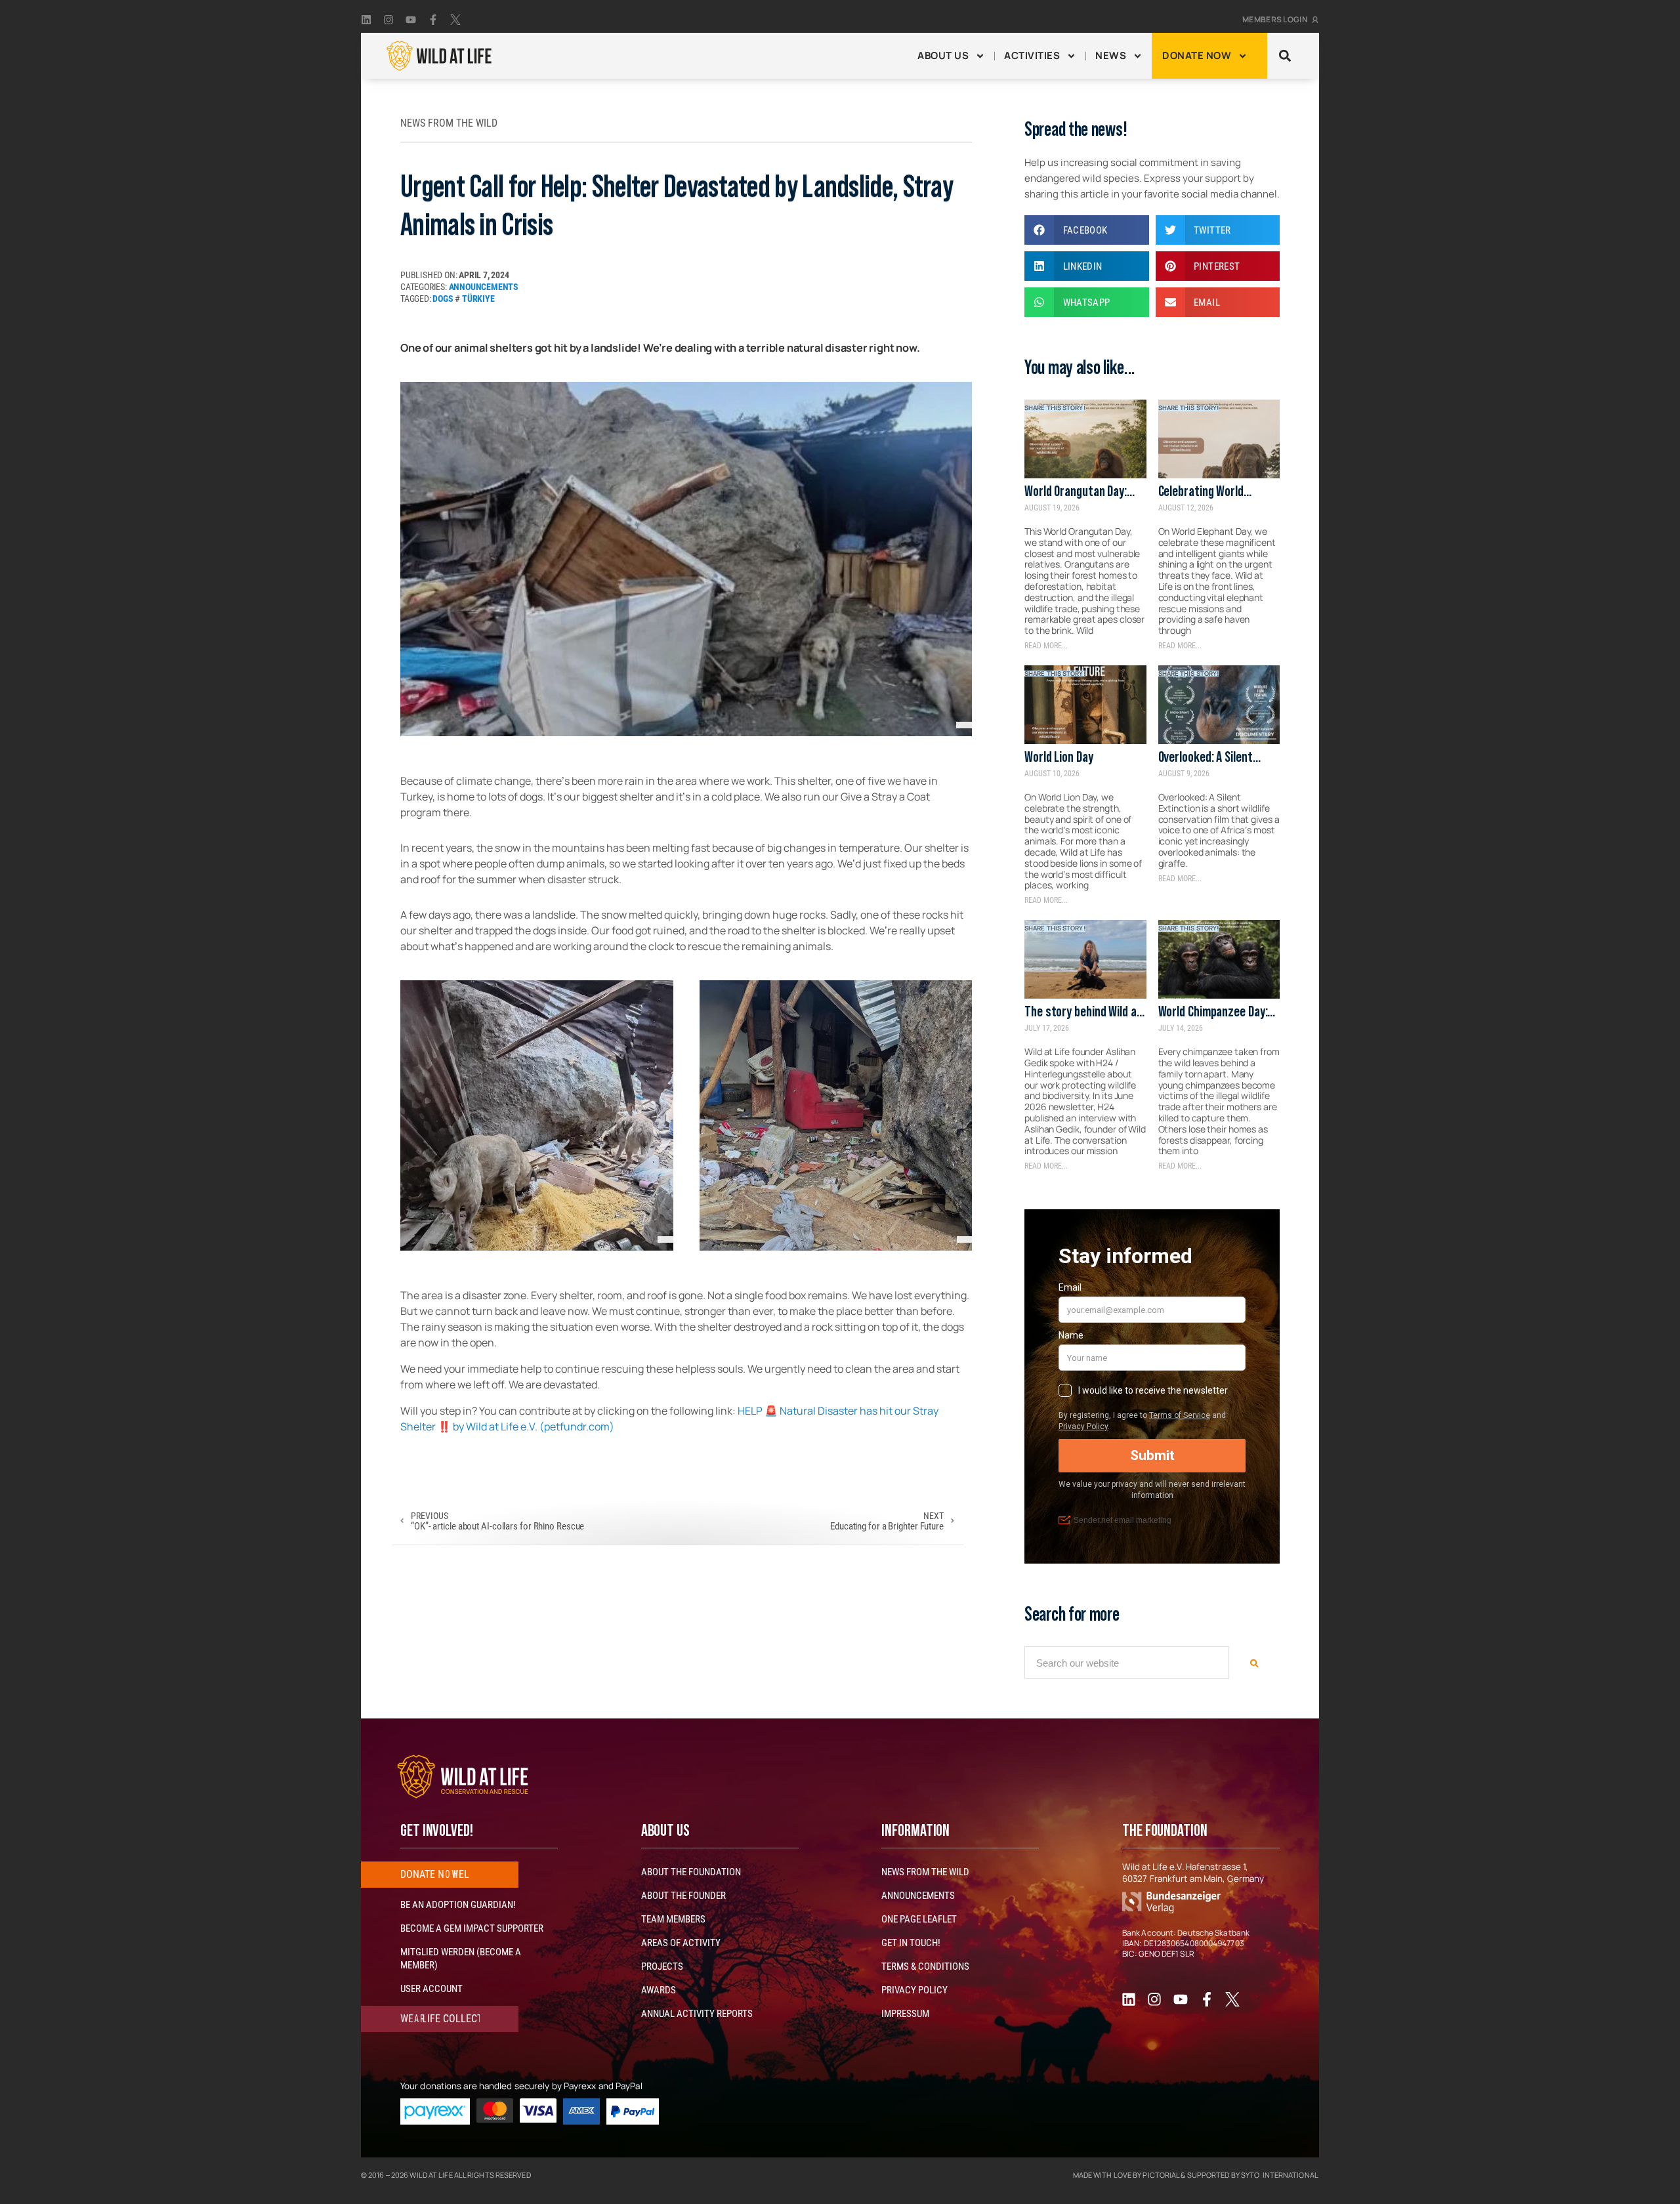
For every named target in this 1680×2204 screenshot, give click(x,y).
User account (431, 1989)
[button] (1285, 56)
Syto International (1279, 2175)
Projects (662, 1966)
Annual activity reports (697, 2014)
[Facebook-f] (433, 20)
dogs (443, 299)
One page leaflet (919, 1919)
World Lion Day (1059, 757)
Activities (1032, 55)
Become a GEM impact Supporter (472, 1928)
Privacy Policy (914, 1990)
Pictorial (1161, 2175)
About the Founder (683, 1896)
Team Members (673, 1919)
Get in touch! (911, 1943)
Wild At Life (431, 2175)
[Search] (1254, 1663)
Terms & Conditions (925, 1966)
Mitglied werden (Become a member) (461, 1959)
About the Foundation (691, 1872)
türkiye (478, 299)
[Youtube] (411, 20)
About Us (943, 55)
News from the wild (925, 1872)
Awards (659, 1990)
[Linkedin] (366, 20)
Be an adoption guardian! (458, 1905)
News (1111, 55)
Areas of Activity (681, 1943)
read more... (1046, 646)
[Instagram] (388, 20)
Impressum (905, 2014)
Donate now (1197, 55)
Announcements (484, 287)
